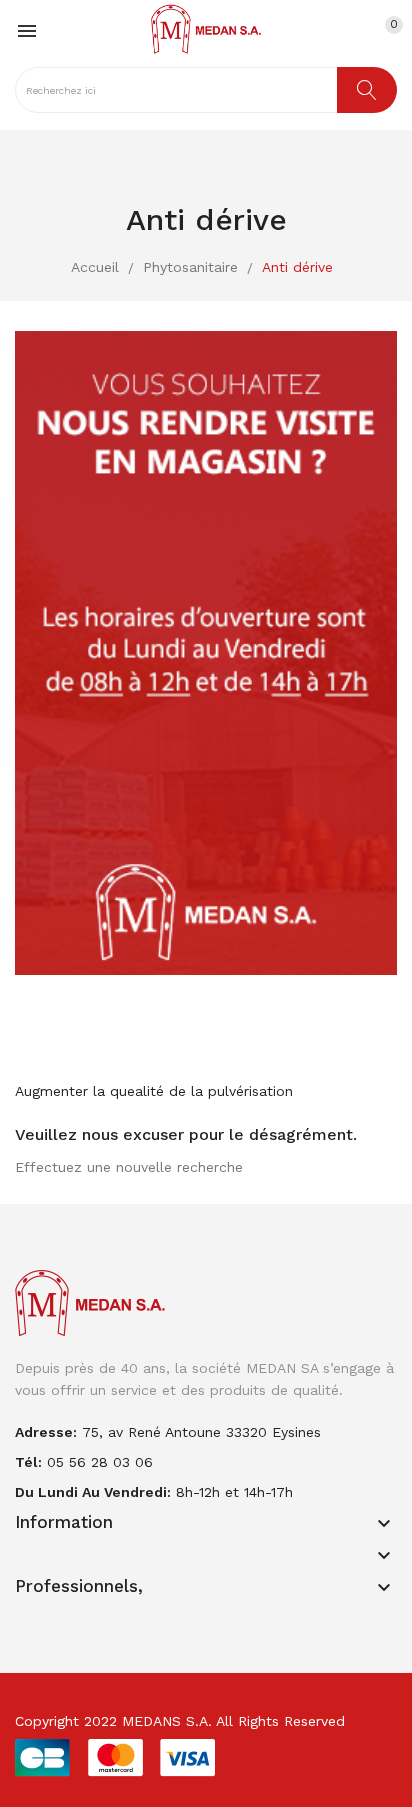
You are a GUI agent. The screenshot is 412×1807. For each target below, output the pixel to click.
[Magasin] (206, 652)
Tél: (28, 1462)
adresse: (46, 1432)
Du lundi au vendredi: (93, 1492)
